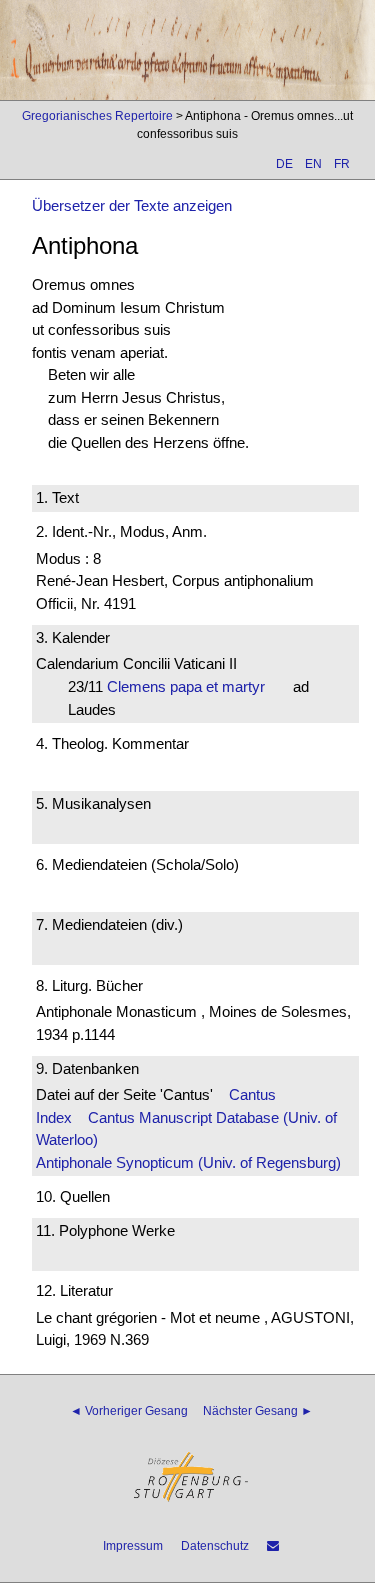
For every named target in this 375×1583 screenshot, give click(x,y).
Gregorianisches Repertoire (97, 116)
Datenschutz (215, 1546)
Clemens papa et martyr (192, 686)
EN (313, 164)
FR (342, 164)
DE (284, 164)
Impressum (133, 1546)
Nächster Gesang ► (258, 1411)
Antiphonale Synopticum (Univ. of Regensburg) (188, 1162)
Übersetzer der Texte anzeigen (132, 205)
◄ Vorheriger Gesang (129, 1411)
